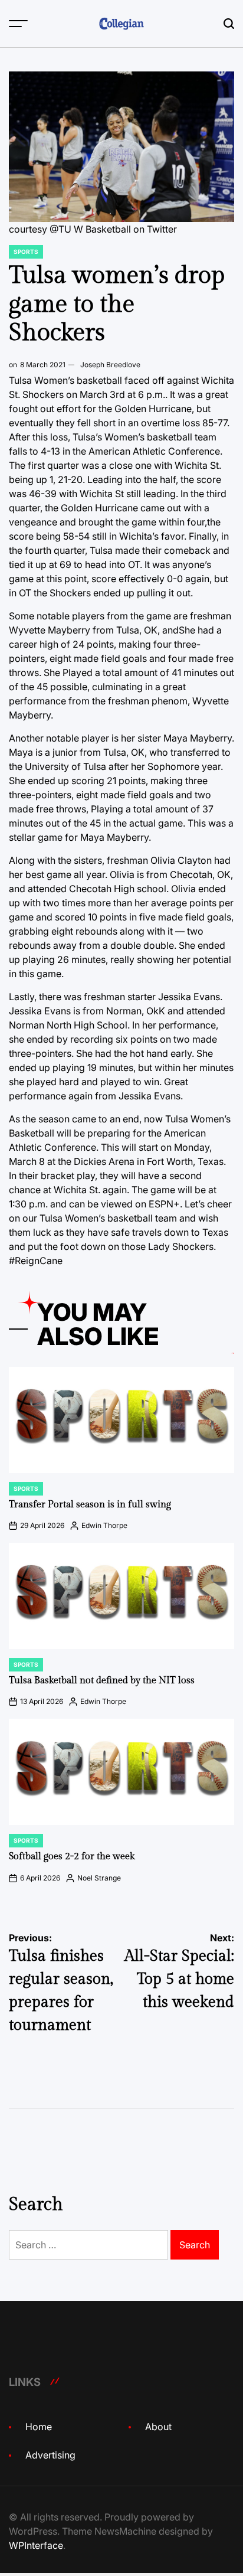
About (158, 2427)
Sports (26, 252)
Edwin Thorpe (104, 1525)
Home (39, 2427)
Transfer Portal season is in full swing (90, 1505)
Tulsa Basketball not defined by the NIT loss (102, 1681)
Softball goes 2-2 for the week (72, 1857)
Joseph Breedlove (110, 365)
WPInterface (36, 2545)
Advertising (50, 2455)
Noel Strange (99, 1878)
